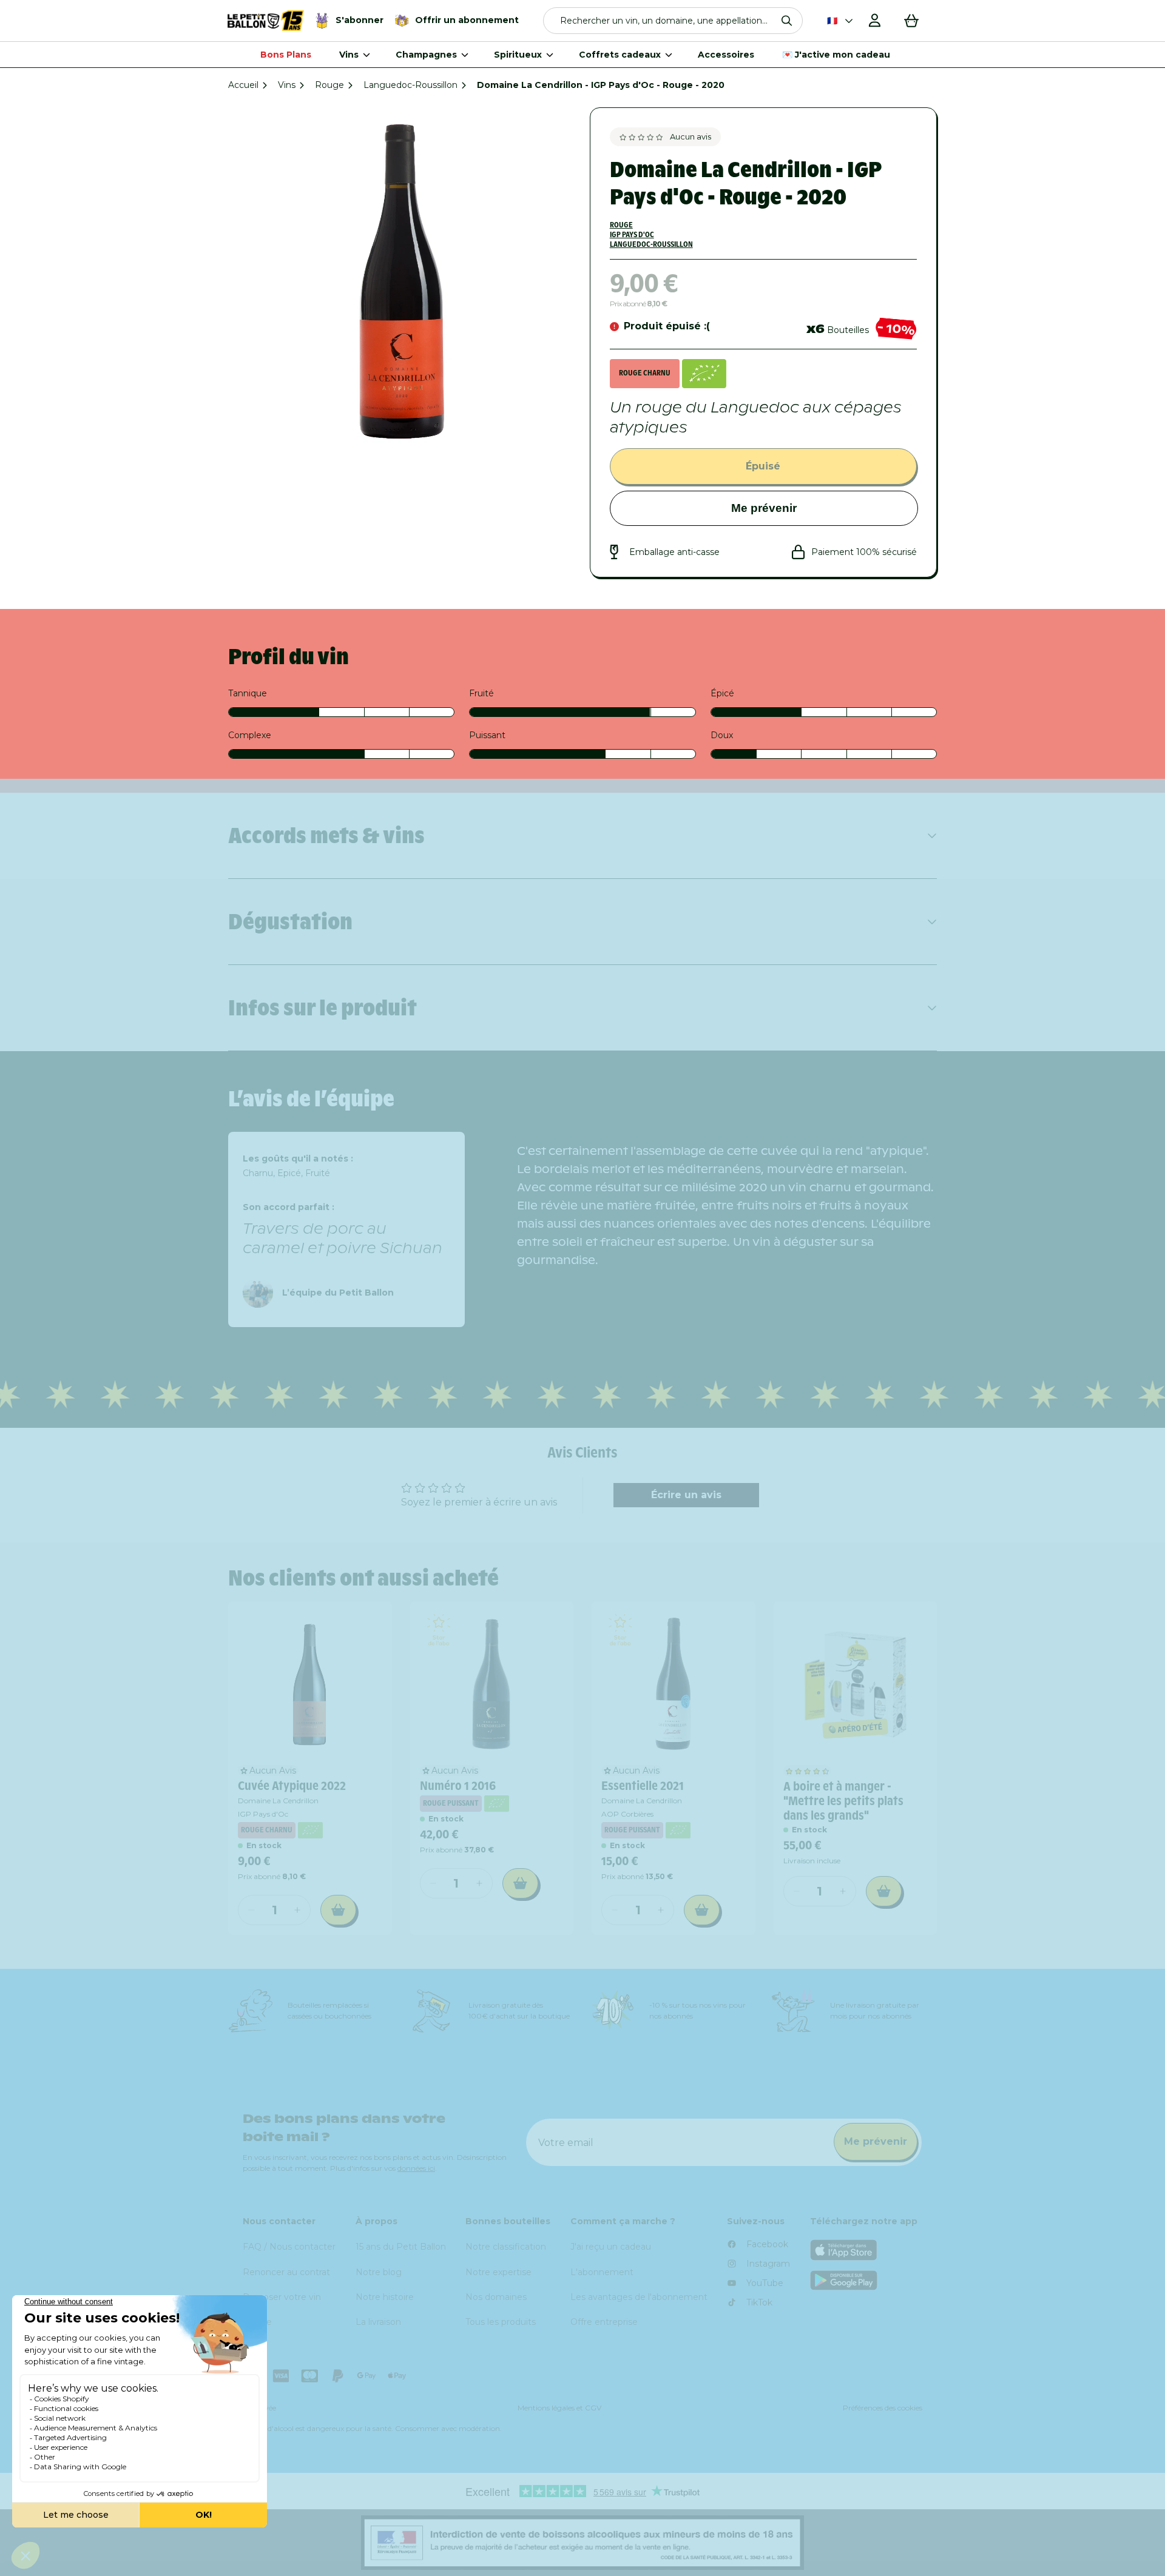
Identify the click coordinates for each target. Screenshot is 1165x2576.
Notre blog (379, 2272)
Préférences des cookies (883, 2408)
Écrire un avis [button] (686, 1495)
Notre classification (506, 2247)
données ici (416, 2168)
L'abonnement (602, 2272)
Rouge (329, 85)
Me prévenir (764, 508)
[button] (673, 21)
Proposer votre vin (282, 2297)
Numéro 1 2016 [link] (458, 1786)
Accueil (243, 85)
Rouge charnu (645, 373)
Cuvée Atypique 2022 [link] (292, 1786)
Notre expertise (498, 2272)
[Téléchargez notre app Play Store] (866, 2280)
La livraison (378, 2322)
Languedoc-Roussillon (410, 85)
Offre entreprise (604, 2322)
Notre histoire (385, 2297)
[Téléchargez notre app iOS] (866, 2250)
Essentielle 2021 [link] (643, 1786)
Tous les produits (501, 2322)
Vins (287, 85)
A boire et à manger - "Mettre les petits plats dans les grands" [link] (843, 1801)
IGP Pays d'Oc (632, 234)
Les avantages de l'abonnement (639, 2297)
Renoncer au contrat (286, 2272)
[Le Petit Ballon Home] (266, 21)
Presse (257, 2322)
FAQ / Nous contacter (289, 2247)
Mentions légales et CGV (559, 2408)
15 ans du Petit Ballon (401, 2247)
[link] (310, 1683)
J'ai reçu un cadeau (611, 2247)
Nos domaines (496, 2297)
